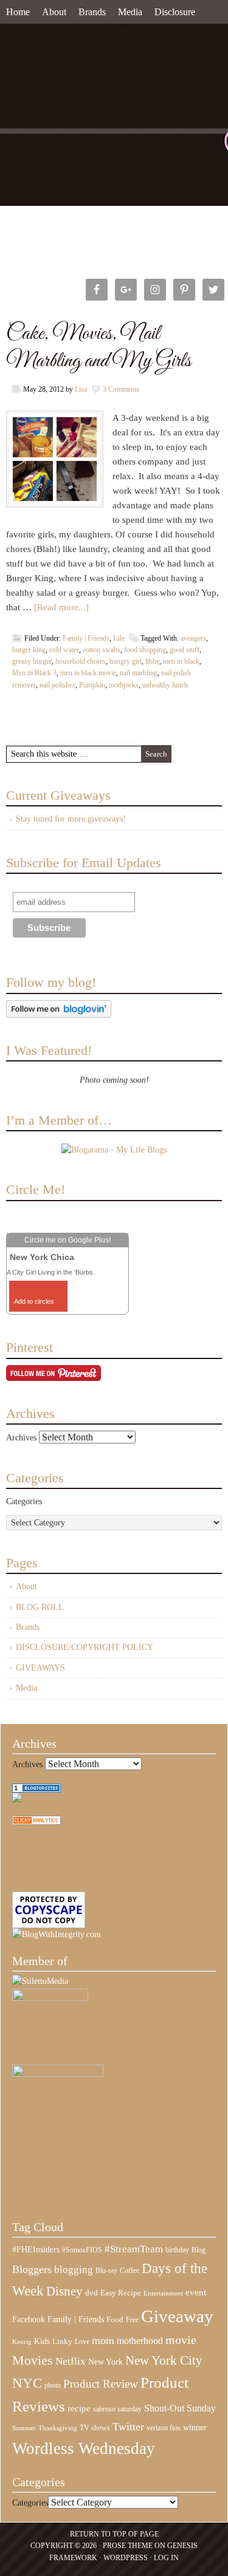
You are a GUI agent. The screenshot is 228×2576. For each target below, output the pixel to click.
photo (53, 2385)
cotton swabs (102, 650)
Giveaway (177, 2316)
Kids (42, 2341)
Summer (24, 2428)
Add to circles (34, 1301)
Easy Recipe (121, 2293)
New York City (164, 2360)
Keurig (22, 2342)
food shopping (145, 650)
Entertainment (163, 2293)
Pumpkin (92, 685)
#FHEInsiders (36, 2249)
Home (18, 12)
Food (115, 2319)
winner (195, 2427)
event (196, 2292)
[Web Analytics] (36, 1822)
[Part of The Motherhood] (58, 2074)
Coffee (130, 2271)
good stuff (185, 650)
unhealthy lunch (165, 685)
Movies (33, 2360)
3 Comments (121, 389)
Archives (21, 1438)
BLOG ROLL (40, 1607)
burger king (29, 650)
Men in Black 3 (34, 673)
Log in (166, 2558)
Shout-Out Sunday (180, 2408)
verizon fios (164, 2428)
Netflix (71, 2361)
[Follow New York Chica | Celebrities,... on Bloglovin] (59, 1015)
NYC (27, 2383)
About (54, 12)
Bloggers (32, 2269)
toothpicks (124, 685)
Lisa (81, 389)
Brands (92, 12)
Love (82, 2342)
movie (181, 2340)
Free (132, 2320)
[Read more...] (61, 607)
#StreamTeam (134, 2249)
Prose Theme (128, 2546)
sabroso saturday (117, 2409)
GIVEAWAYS (40, 1668)
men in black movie (88, 673)
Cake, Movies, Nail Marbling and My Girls (98, 347)
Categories (24, 1501)
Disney (64, 2291)
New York (105, 2362)
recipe (79, 2408)
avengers (193, 638)
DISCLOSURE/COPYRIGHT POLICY (85, 1647)
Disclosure (175, 12)
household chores (81, 661)
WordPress (126, 2558)
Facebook (29, 2319)
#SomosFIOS (82, 2250)
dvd (92, 2293)
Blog (199, 2250)
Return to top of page (114, 2534)
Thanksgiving (58, 2428)
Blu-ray (106, 2271)
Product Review (101, 2384)
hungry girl (126, 661)
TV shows (95, 2428)
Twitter (128, 2427)
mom (103, 2340)
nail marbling (139, 673)
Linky (62, 2342)
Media (130, 12)
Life (119, 638)
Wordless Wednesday (84, 2448)
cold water (64, 650)
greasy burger (32, 661)
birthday (177, 2250)
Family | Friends (86, 638)
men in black (181, 661)
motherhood (140, 2341)
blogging (74, 2270)
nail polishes (57, 685)
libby (152, 661)
